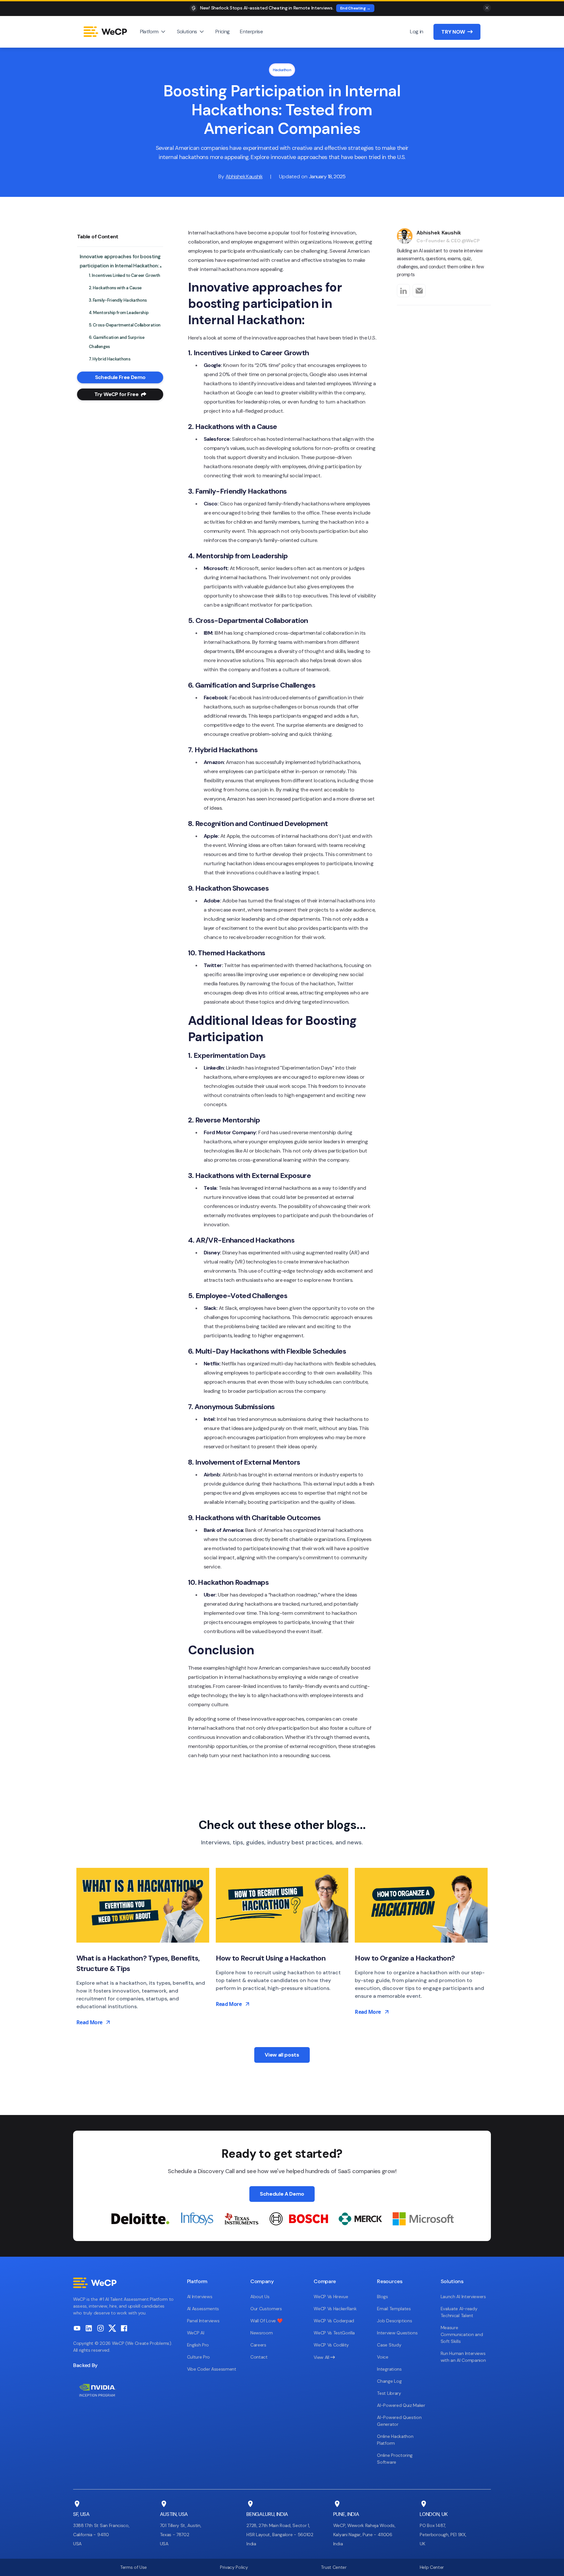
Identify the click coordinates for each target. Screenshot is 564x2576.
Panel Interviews (203, 2321)
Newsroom (261, 2333)
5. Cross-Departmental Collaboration (125, 325)
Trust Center (334, 2567)
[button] (153, 32)
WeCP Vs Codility (331, 2345)
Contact (259, 2357)
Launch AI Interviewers (463, 2297)
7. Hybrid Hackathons (110, 359)
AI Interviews (200, 2297)
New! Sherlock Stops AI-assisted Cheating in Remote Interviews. (267, 8)
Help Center (432, 2567)
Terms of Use (133, 2567)
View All (324, 2357)
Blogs (382, 2297)
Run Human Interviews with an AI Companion (463, 2357)
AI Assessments (203, 2309)
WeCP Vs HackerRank (335, 2309)
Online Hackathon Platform (395, 2440)
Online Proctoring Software (395, 2459)
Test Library (389, 2393)
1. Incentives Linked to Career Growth (124, 275)
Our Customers (266, 2309)
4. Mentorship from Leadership (119, 313)
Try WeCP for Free (120, 394)
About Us (260, 2297)
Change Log (389, 2381)
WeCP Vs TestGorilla (334, 2333)
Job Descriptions (394, 2321)
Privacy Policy (234, 2567)
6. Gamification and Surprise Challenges (117, 342)
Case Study (389, 2345)
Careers (258, 2345)
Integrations (389, 2369)
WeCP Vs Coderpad (334, 2321)
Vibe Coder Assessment (212, 2369)
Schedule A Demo (282, 2194)
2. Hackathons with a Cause (115, 288)
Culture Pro (198, 2357)
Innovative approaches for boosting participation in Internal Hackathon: (120, 261)
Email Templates (394, 2309)
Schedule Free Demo (120, 377)
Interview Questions (397, 2333)
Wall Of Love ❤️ (266, 2321)
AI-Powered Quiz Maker (401, 2405)
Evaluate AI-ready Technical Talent (459, 2312)
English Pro (198, 2345)
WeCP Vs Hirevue (331, 2297)
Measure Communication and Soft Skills (462, 2334)
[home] (105, 32)
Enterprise (251, 32)
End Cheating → (355, 8)
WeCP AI (196, 2333)
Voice (383, 2357)
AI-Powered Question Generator (399, 2421)
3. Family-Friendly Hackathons (118, 300)
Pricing (223, 32)
